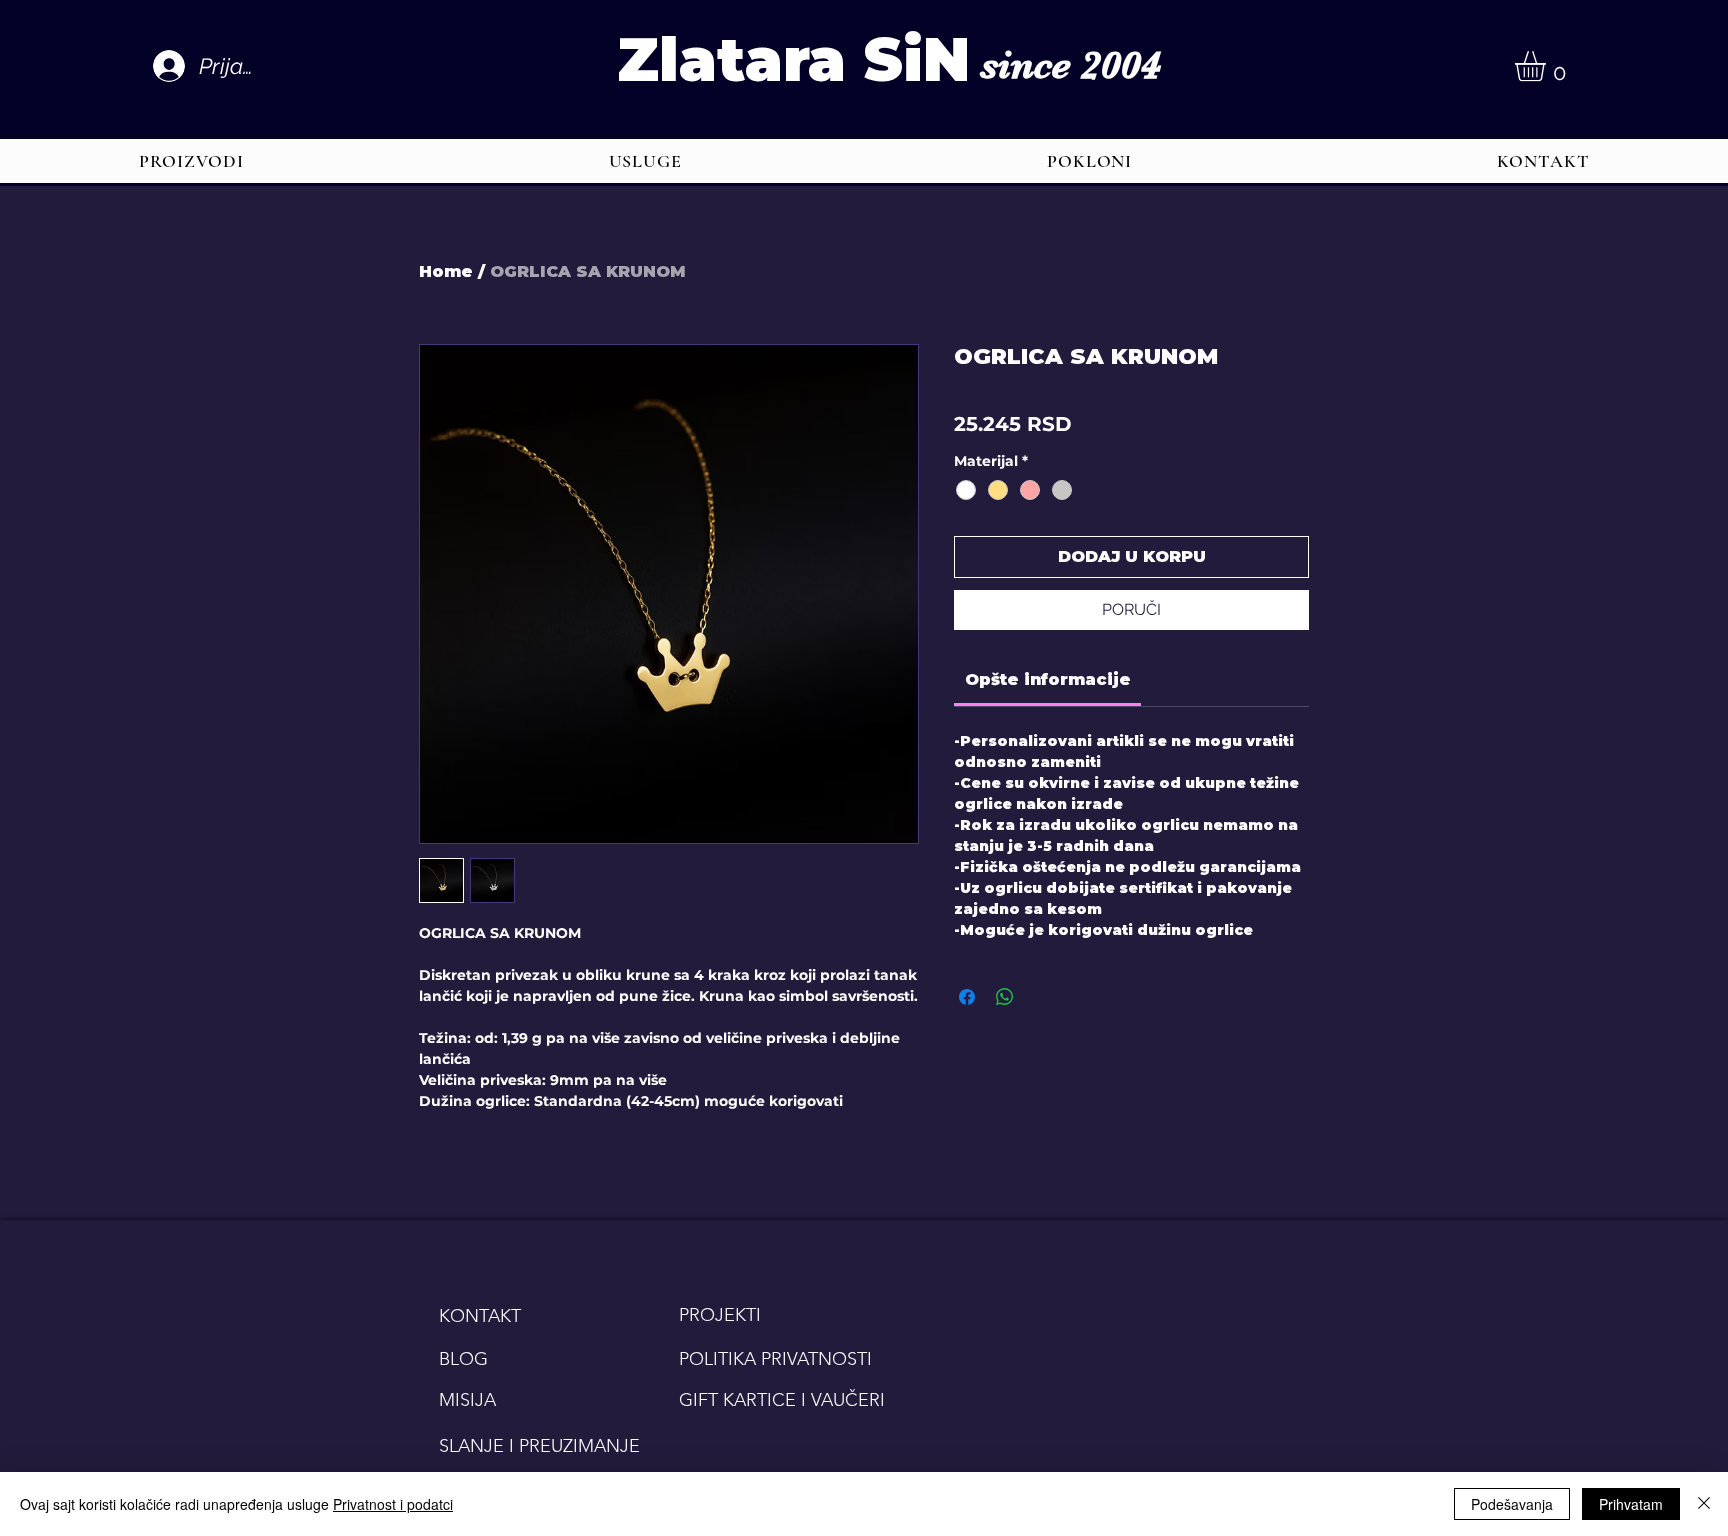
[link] (1048, 679)
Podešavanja (1512, 1504)
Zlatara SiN (793, 59)
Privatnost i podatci (393, 1504)
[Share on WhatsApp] (1005, 997)
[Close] (1704, 1504)
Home (446, 271)
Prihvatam (1631, 1504)
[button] (1548, 66)
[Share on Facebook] (967, 997)
